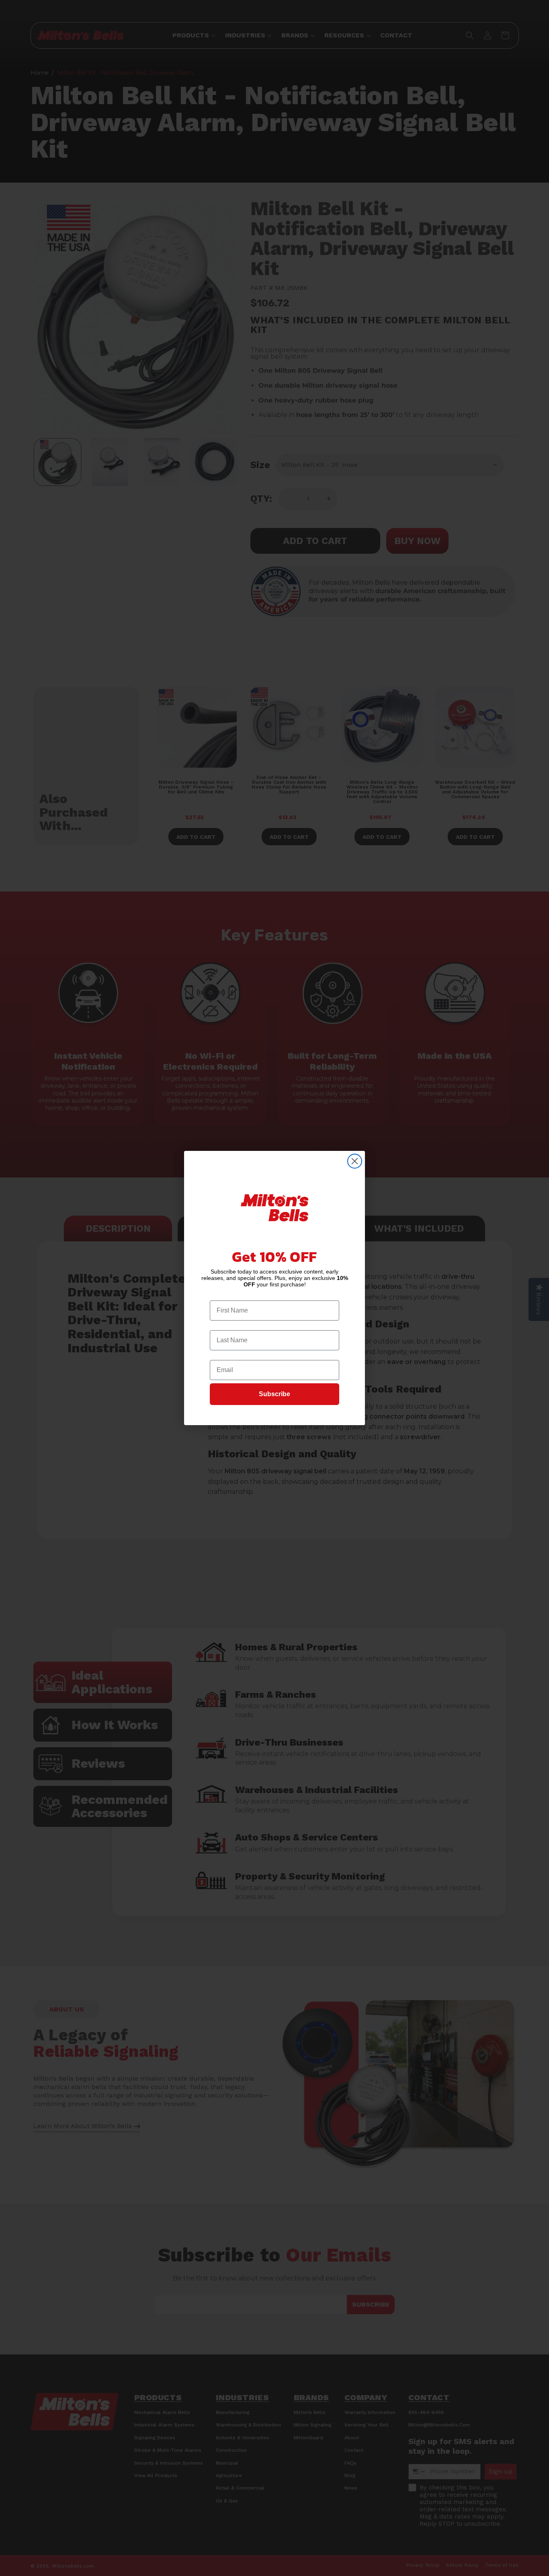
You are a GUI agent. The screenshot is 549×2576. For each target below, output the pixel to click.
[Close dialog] (355, 1161)
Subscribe (274, 1394)
